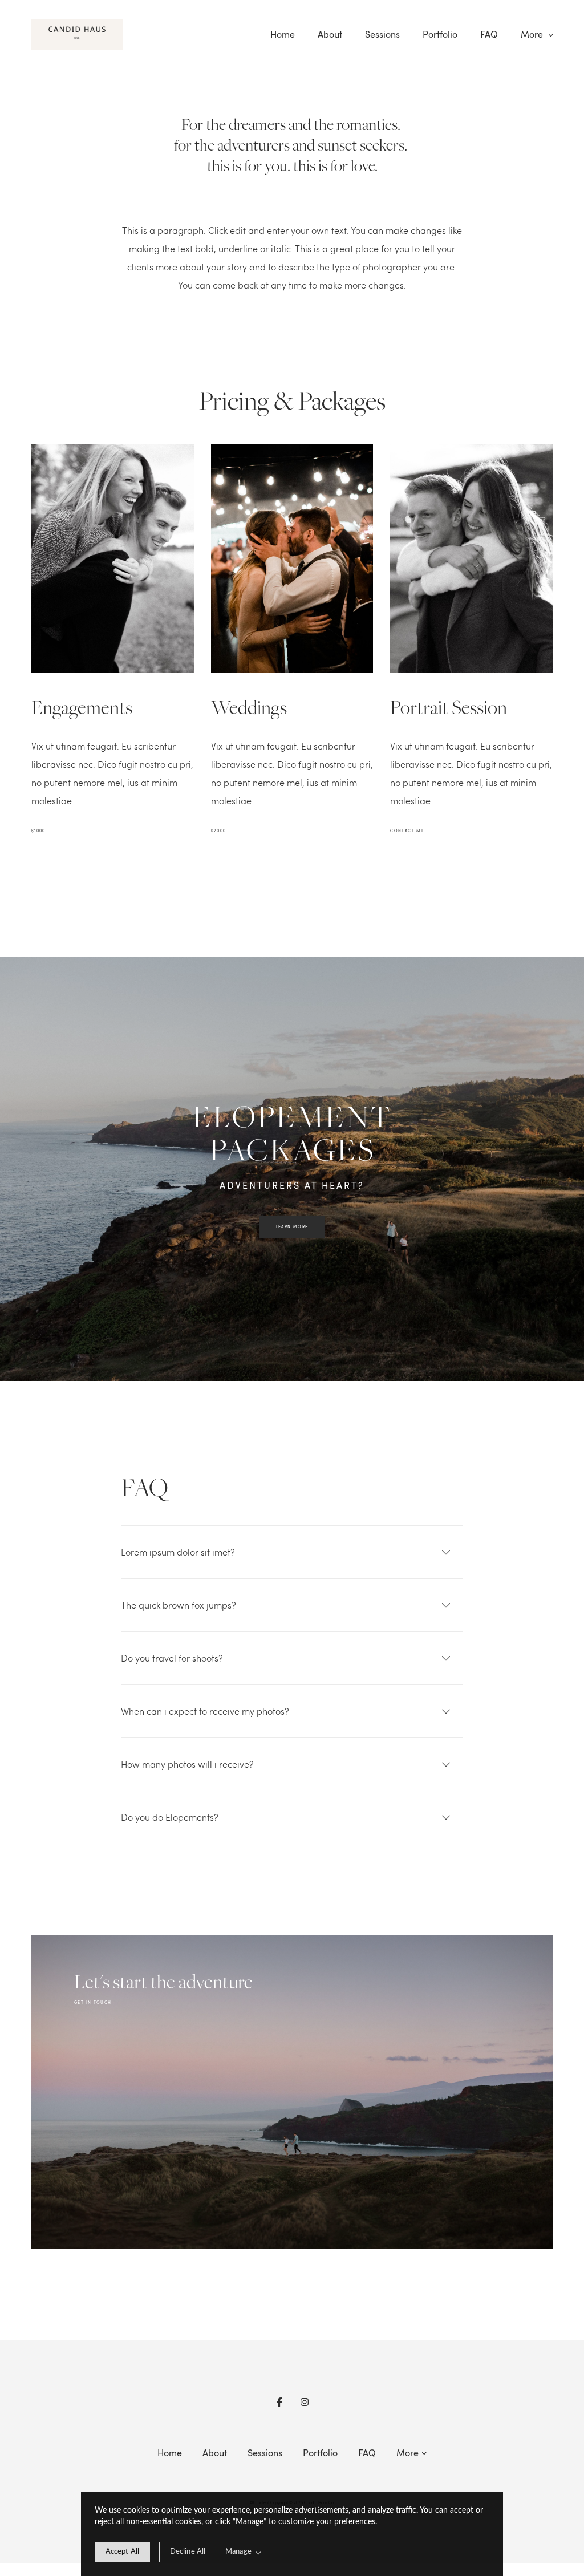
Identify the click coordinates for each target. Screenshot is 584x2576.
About (330, 34)
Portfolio (440, 34)
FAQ (489, 34)
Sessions (382, 34)
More (533, 34)
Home (283, 34)
